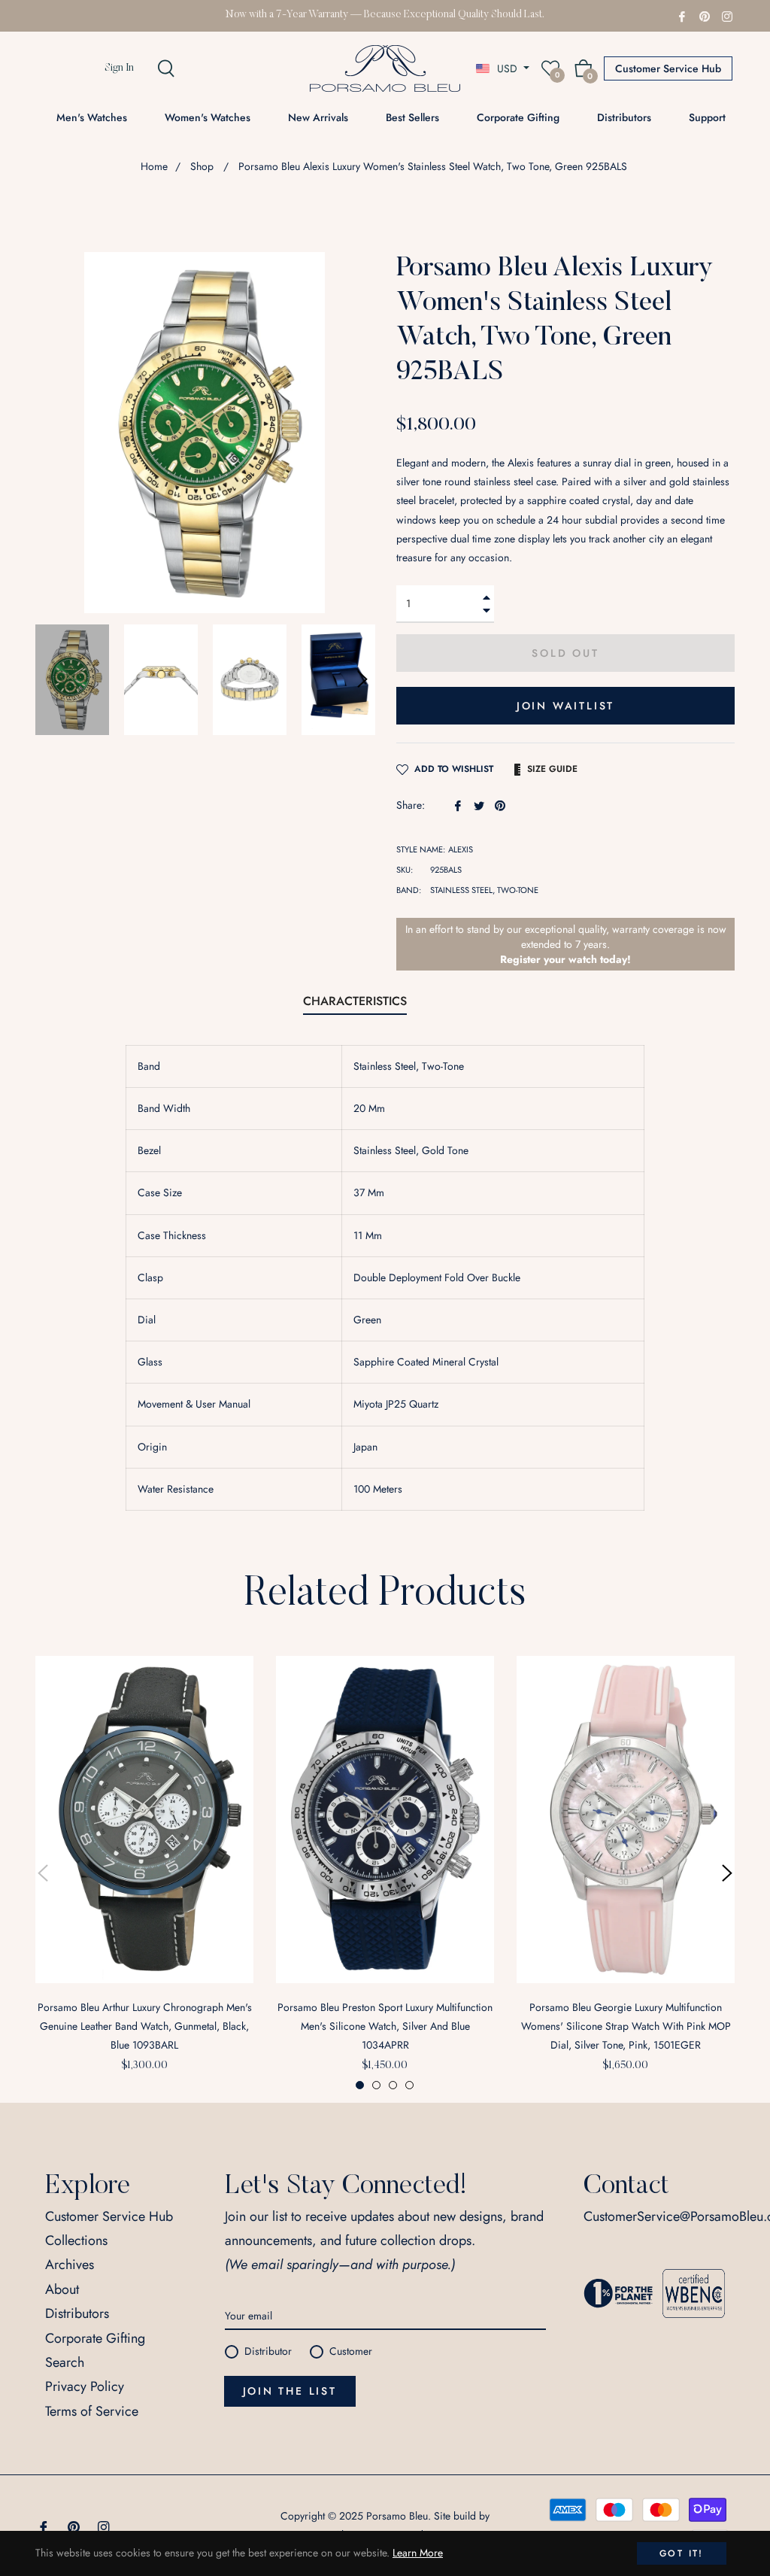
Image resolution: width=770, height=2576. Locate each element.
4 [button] (409, 2085)
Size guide (552, 769)
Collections (76, 2240)
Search (65, 2362)
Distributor (268, 2351)
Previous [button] (43, 1873)
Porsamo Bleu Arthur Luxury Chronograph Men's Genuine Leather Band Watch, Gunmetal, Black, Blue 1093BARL (145, 2026)
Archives (70, 2265)
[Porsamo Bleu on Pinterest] (705, 15)
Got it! (682, 2553)
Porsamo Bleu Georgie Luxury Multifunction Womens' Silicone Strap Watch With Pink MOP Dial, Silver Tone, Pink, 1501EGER (626, 2026)
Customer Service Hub (668, 68)
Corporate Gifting (95, 2338)
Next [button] (362, 679)
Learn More (418, 2553)
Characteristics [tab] (355, 1001)
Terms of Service (92, 2411)
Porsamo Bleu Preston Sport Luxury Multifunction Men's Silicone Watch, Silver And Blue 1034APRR (385, 2026)
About (62, 2289)
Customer (351, 2351)
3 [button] (393, 2085)
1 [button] (360, 2085)
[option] (144, 1874)
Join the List (290, 2391)
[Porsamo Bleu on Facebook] (682, 15)
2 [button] (376, 2085)
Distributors (77, 2313)
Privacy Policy (85, 2386)
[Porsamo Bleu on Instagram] (727, 15)
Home (154, 166)
